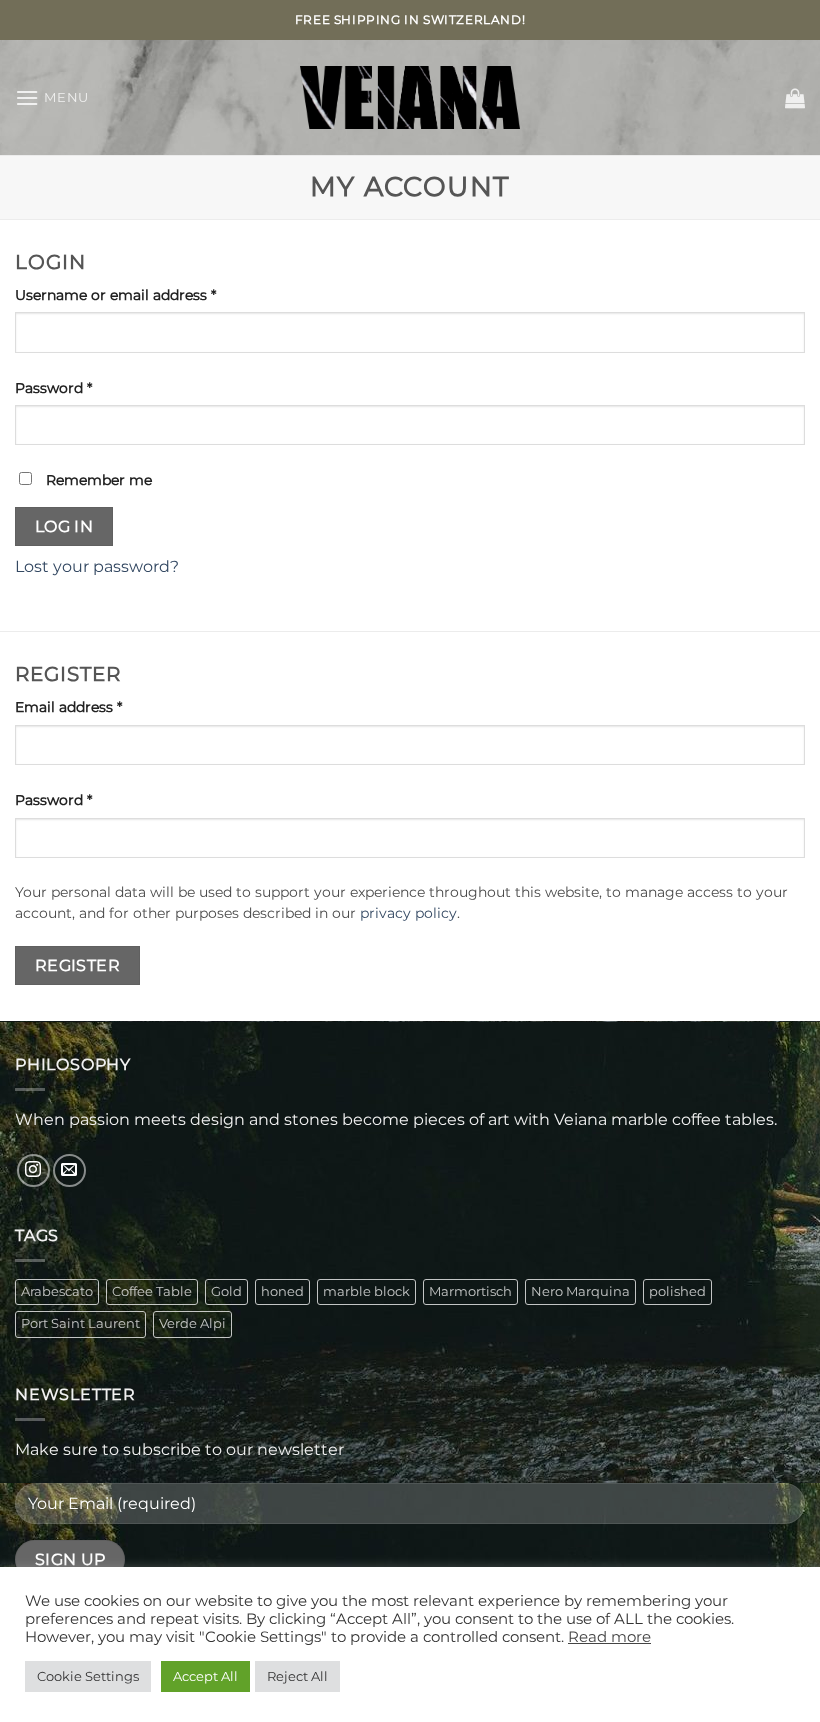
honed (282, 1291)
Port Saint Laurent (80, 1323)
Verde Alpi (192, 1323)
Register (78, 965)
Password (84, 387)
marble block (366, 1291)
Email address (99, 706)
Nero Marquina (580, 1291)
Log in (64, 526)
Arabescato (57, 1291)
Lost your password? (97, 566)
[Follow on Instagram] (33, 1170)
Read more (609, 1637)
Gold (226, 1291)
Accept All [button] (205, 1676)
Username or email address (146, 294)
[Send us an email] (69, 1170)
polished (677, 1291)
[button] (52, 97)
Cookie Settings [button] (88, 1676)
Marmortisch (470, 1291)
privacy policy (408, 913)
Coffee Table (152, 1291)
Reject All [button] (297, 1676)
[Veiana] (410, 97)
